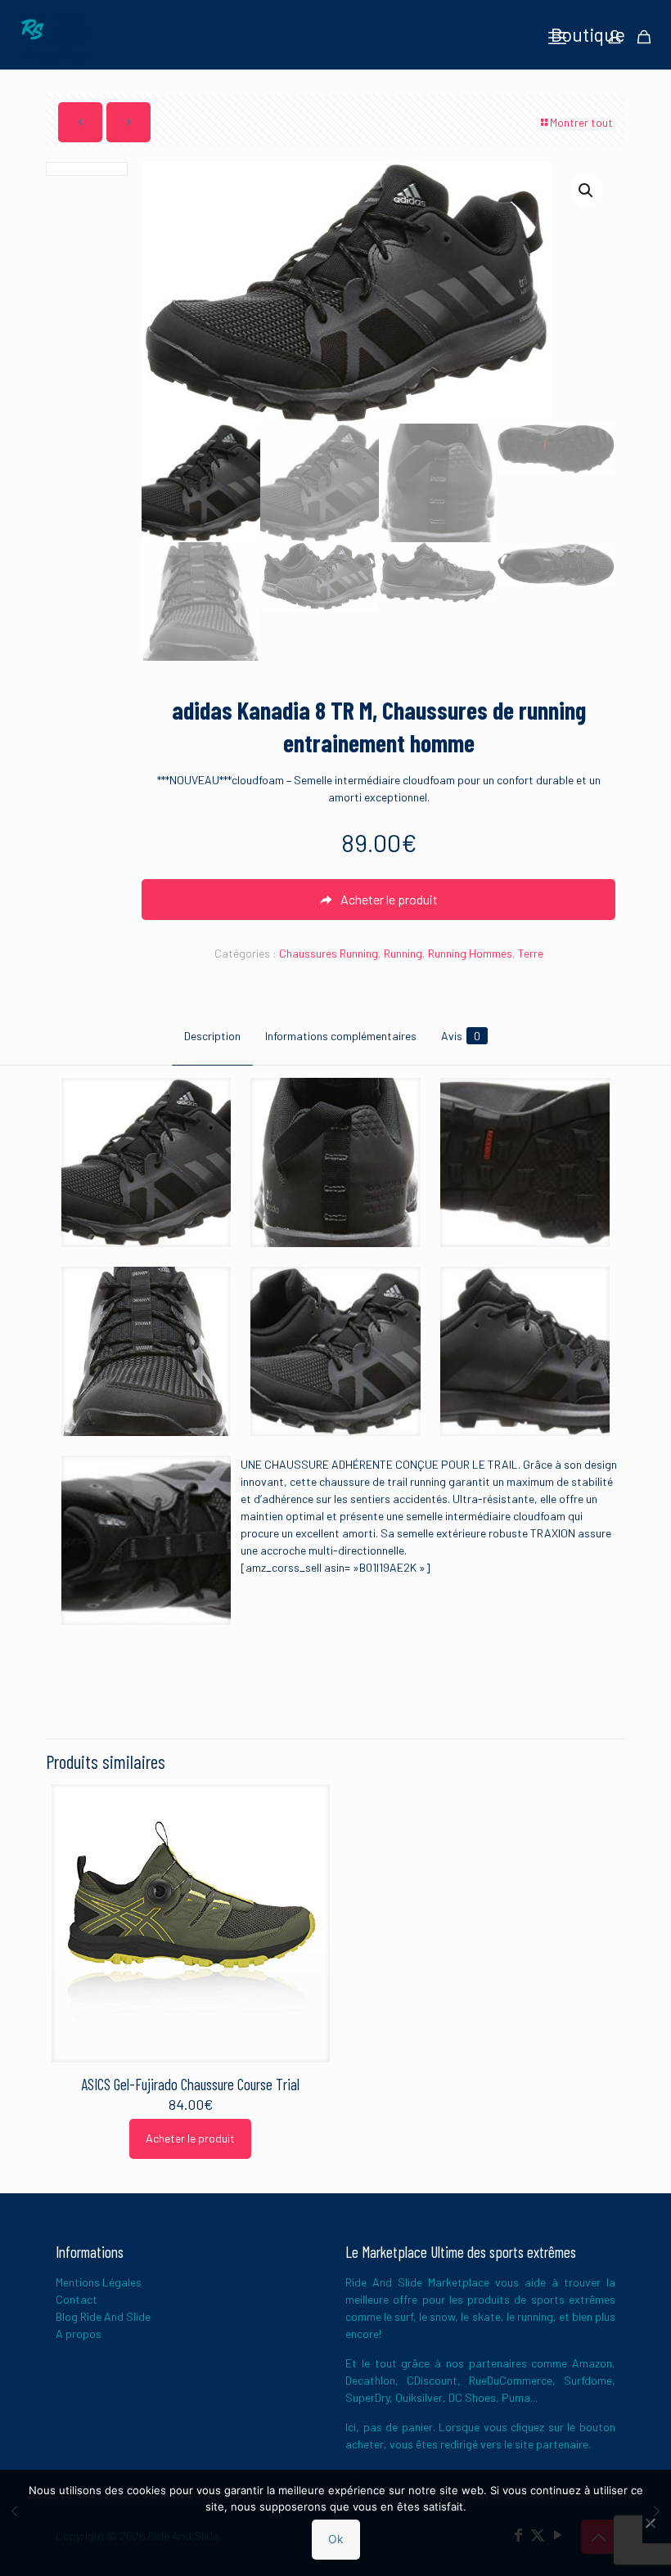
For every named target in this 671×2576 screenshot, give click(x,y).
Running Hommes (470, 953)
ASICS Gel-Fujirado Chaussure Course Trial (190, 2084)
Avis (461, 1036)
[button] (587, 191)
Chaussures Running (329, 953)
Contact (77, 2299)
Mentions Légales (99, 2282)
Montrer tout (581, 122)
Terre (531, 953)
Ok (336, 2539)
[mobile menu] (557, 37)
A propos (79, 2334)
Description (212, 1036)
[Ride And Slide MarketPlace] (55, 37)
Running (403, 953)
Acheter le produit (190, 2138)
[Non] (651, 2523)
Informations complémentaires (341, 1036)
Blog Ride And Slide (103, 2316)
